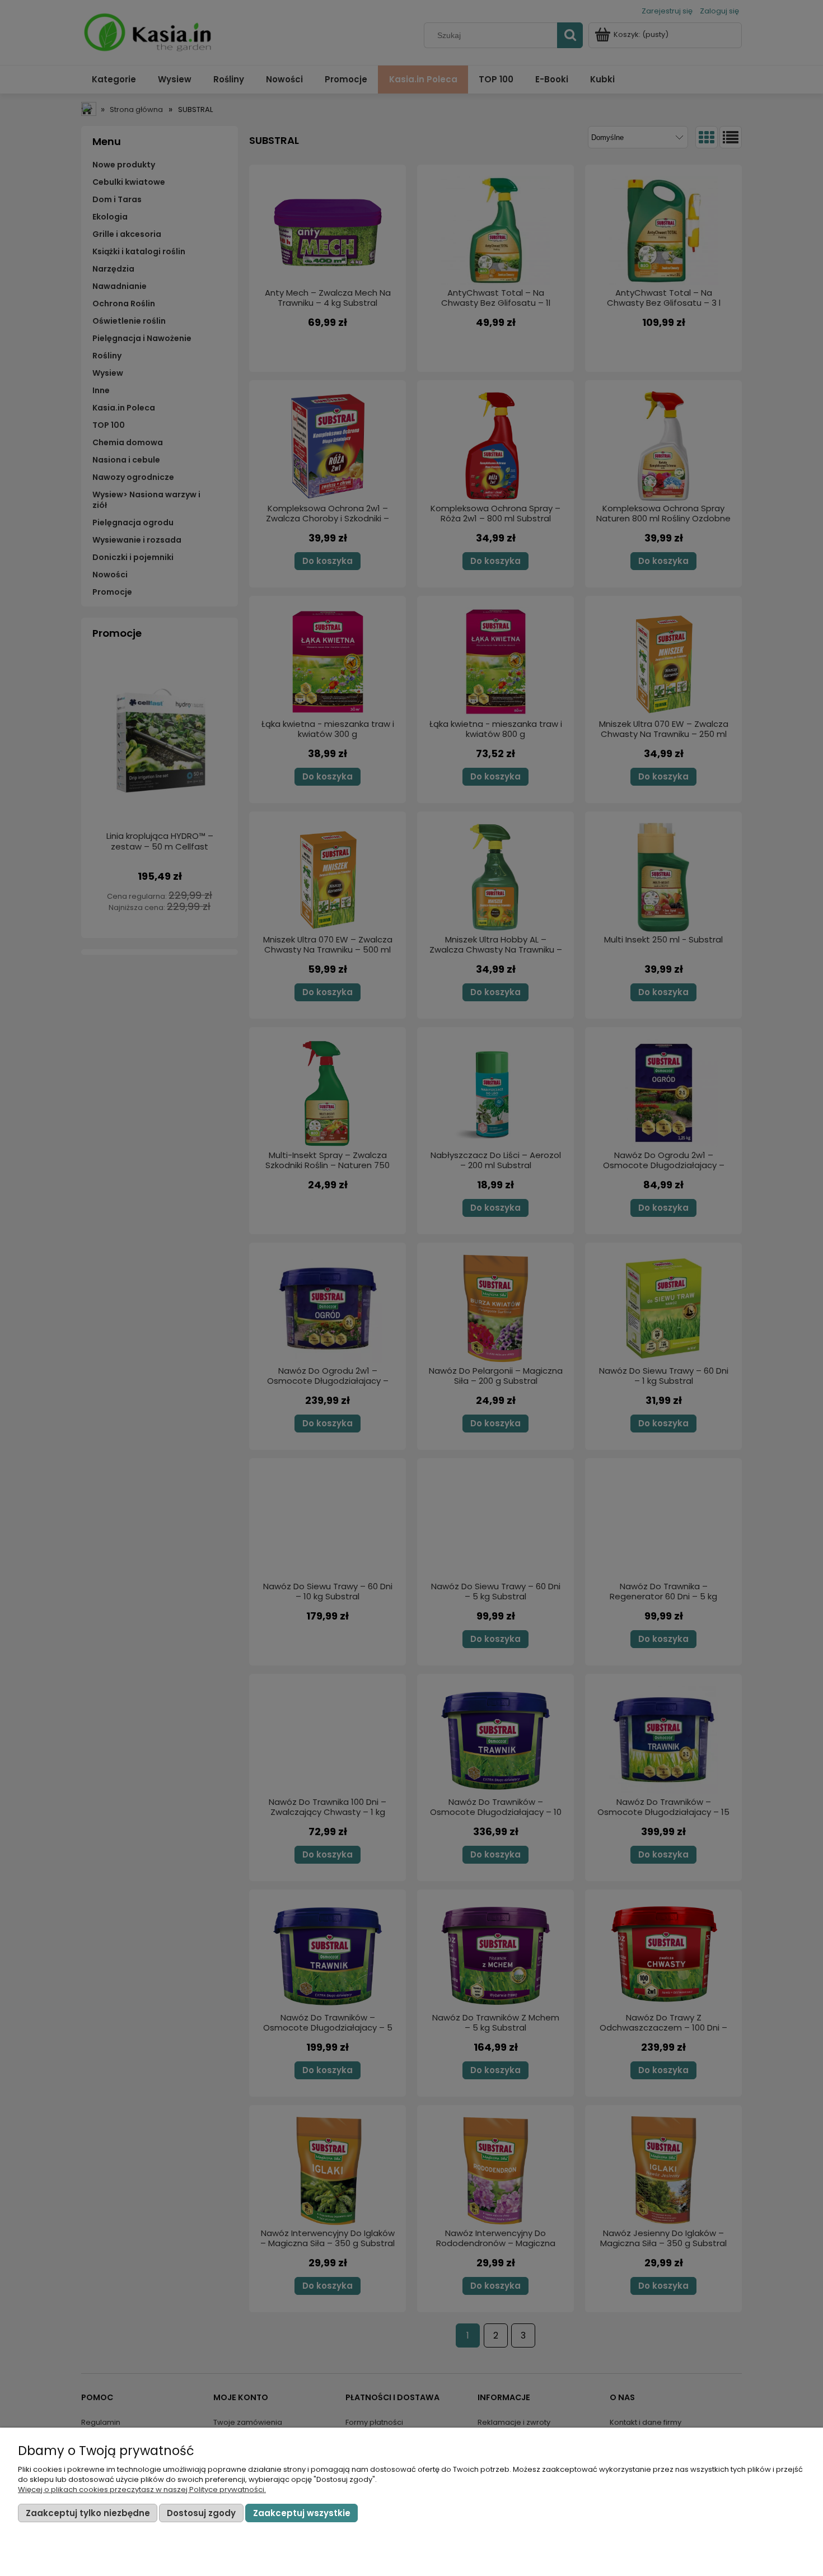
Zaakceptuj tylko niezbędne (88, 2513)
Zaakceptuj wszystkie (302, 2513)
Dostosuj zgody (201, 2513)
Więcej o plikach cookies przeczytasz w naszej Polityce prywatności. (142, 2489)
